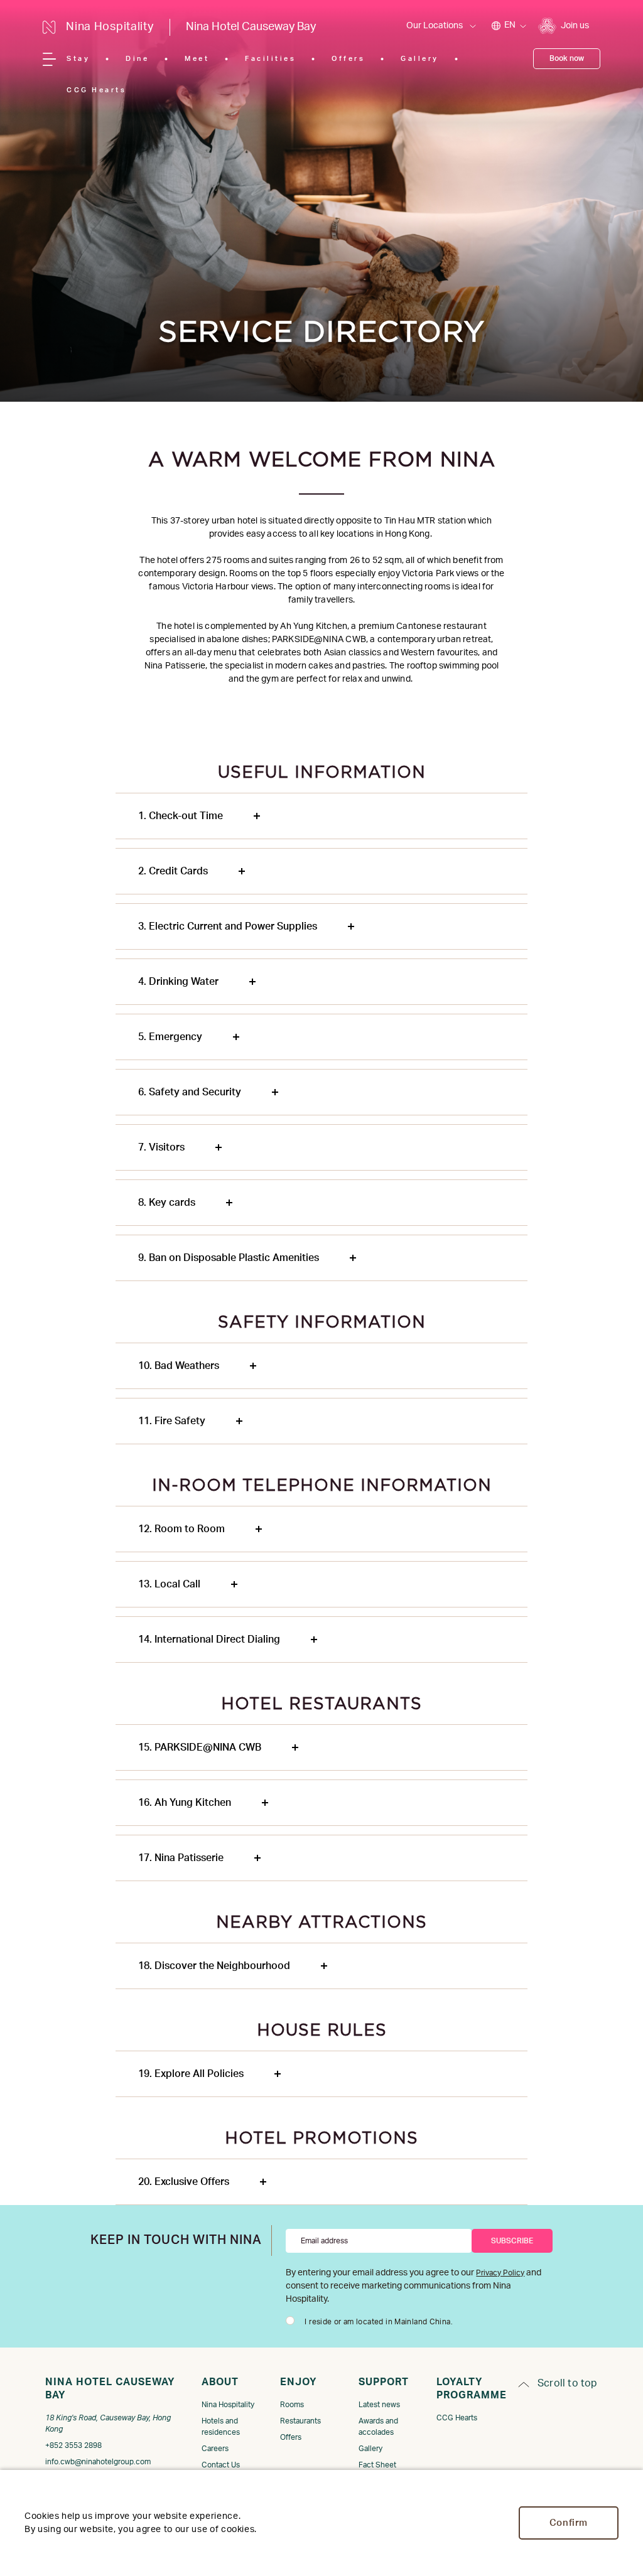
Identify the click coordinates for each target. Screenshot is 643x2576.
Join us (575, 26)
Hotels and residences (221, 2427)
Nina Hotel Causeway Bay (251, 27)
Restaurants (300, 2421)
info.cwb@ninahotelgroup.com (98, 2462)
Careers (215, 2449)
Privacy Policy (500, 2273)
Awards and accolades (378, 2427)
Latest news (379, 2405)
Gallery (420, 59)
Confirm (569, 2523)
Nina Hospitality (228, 2405)
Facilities (270, 59)
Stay (78, 59)
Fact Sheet (377, 2465)
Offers (348, 59)
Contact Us (221, 2465)
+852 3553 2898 (73, 2445)
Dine (137, 59)
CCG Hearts (96, 90)
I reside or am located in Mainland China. (379, 2322)
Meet (197, 59)
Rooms (292, 2405)
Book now (567, 58)
